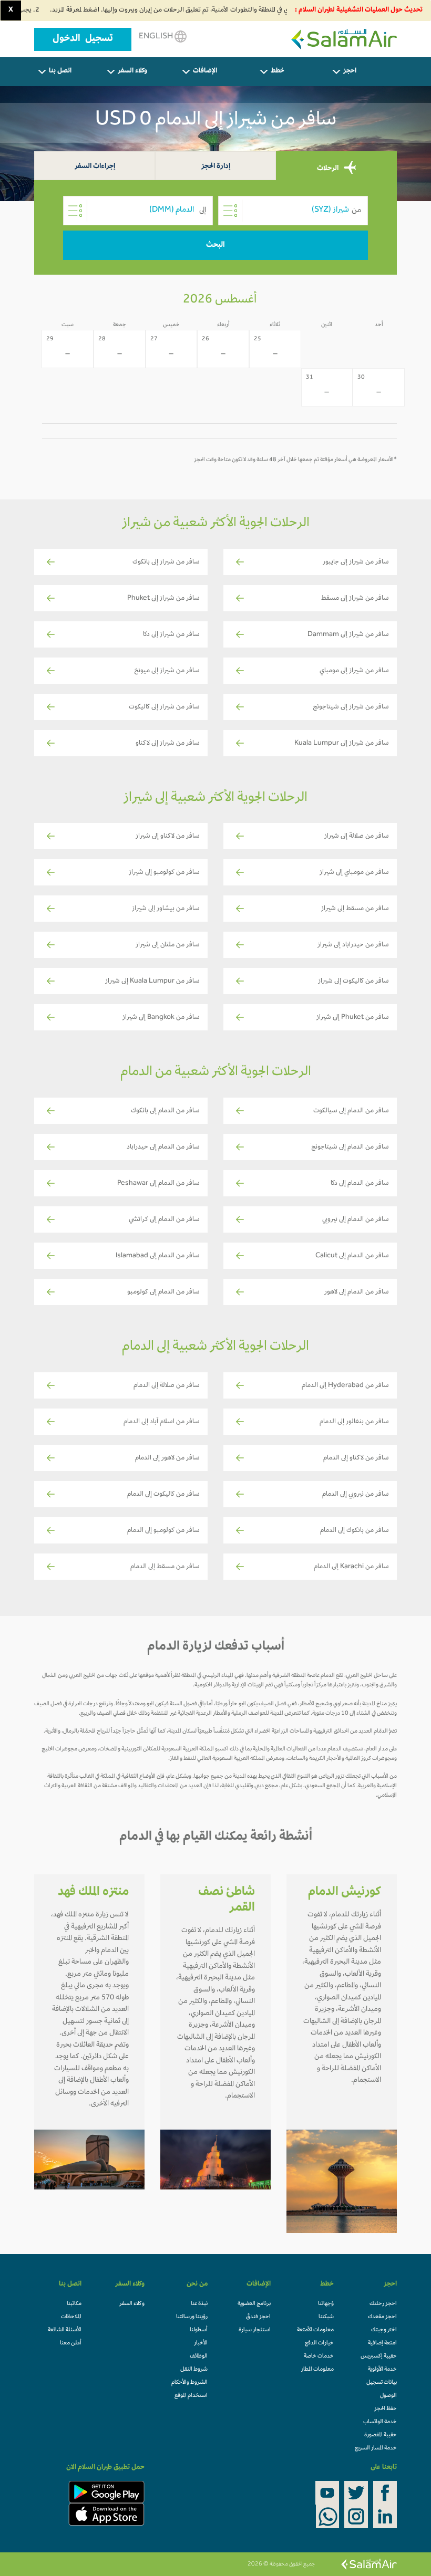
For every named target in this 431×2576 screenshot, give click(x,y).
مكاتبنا (74, 2304)
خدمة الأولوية (382, 2370)
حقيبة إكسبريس (379, 2356)
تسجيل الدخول (83, 39)
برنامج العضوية (254, 2304)
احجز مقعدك (382, 2317)
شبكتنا (326, 2317)
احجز (350, 71)
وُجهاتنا (326, 2304)
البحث (215, 245)
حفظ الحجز (386, 2409)
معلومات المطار (317, 2370)
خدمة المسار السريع (376, 2448)
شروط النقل (194, 2370)
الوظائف (199, 2356)
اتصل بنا (60, 71)
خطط (278, 71)
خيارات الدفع (319, 2343)
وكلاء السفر (132, 71)
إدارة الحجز (216, 167)
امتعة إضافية (382, 2343)
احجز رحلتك (383, 2304)
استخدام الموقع (191, 2396)
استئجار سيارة (255, 2330)
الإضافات (205, 71)
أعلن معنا (71, 2343)
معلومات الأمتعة (315, 2330)
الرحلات (329, 168)
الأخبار (201, 2343)
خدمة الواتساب (380, 2422)
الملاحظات (71, 2317)
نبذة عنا (199, 2304)
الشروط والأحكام (189, 2383)
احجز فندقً (258, 2317)
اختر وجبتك (384, 2330)
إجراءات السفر (95, 167)
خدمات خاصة (319, 2356)
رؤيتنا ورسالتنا (192, 2317)
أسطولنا (199, 2330)
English (157, 37)
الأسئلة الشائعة (65, 2330)
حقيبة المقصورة (381, 2435)
